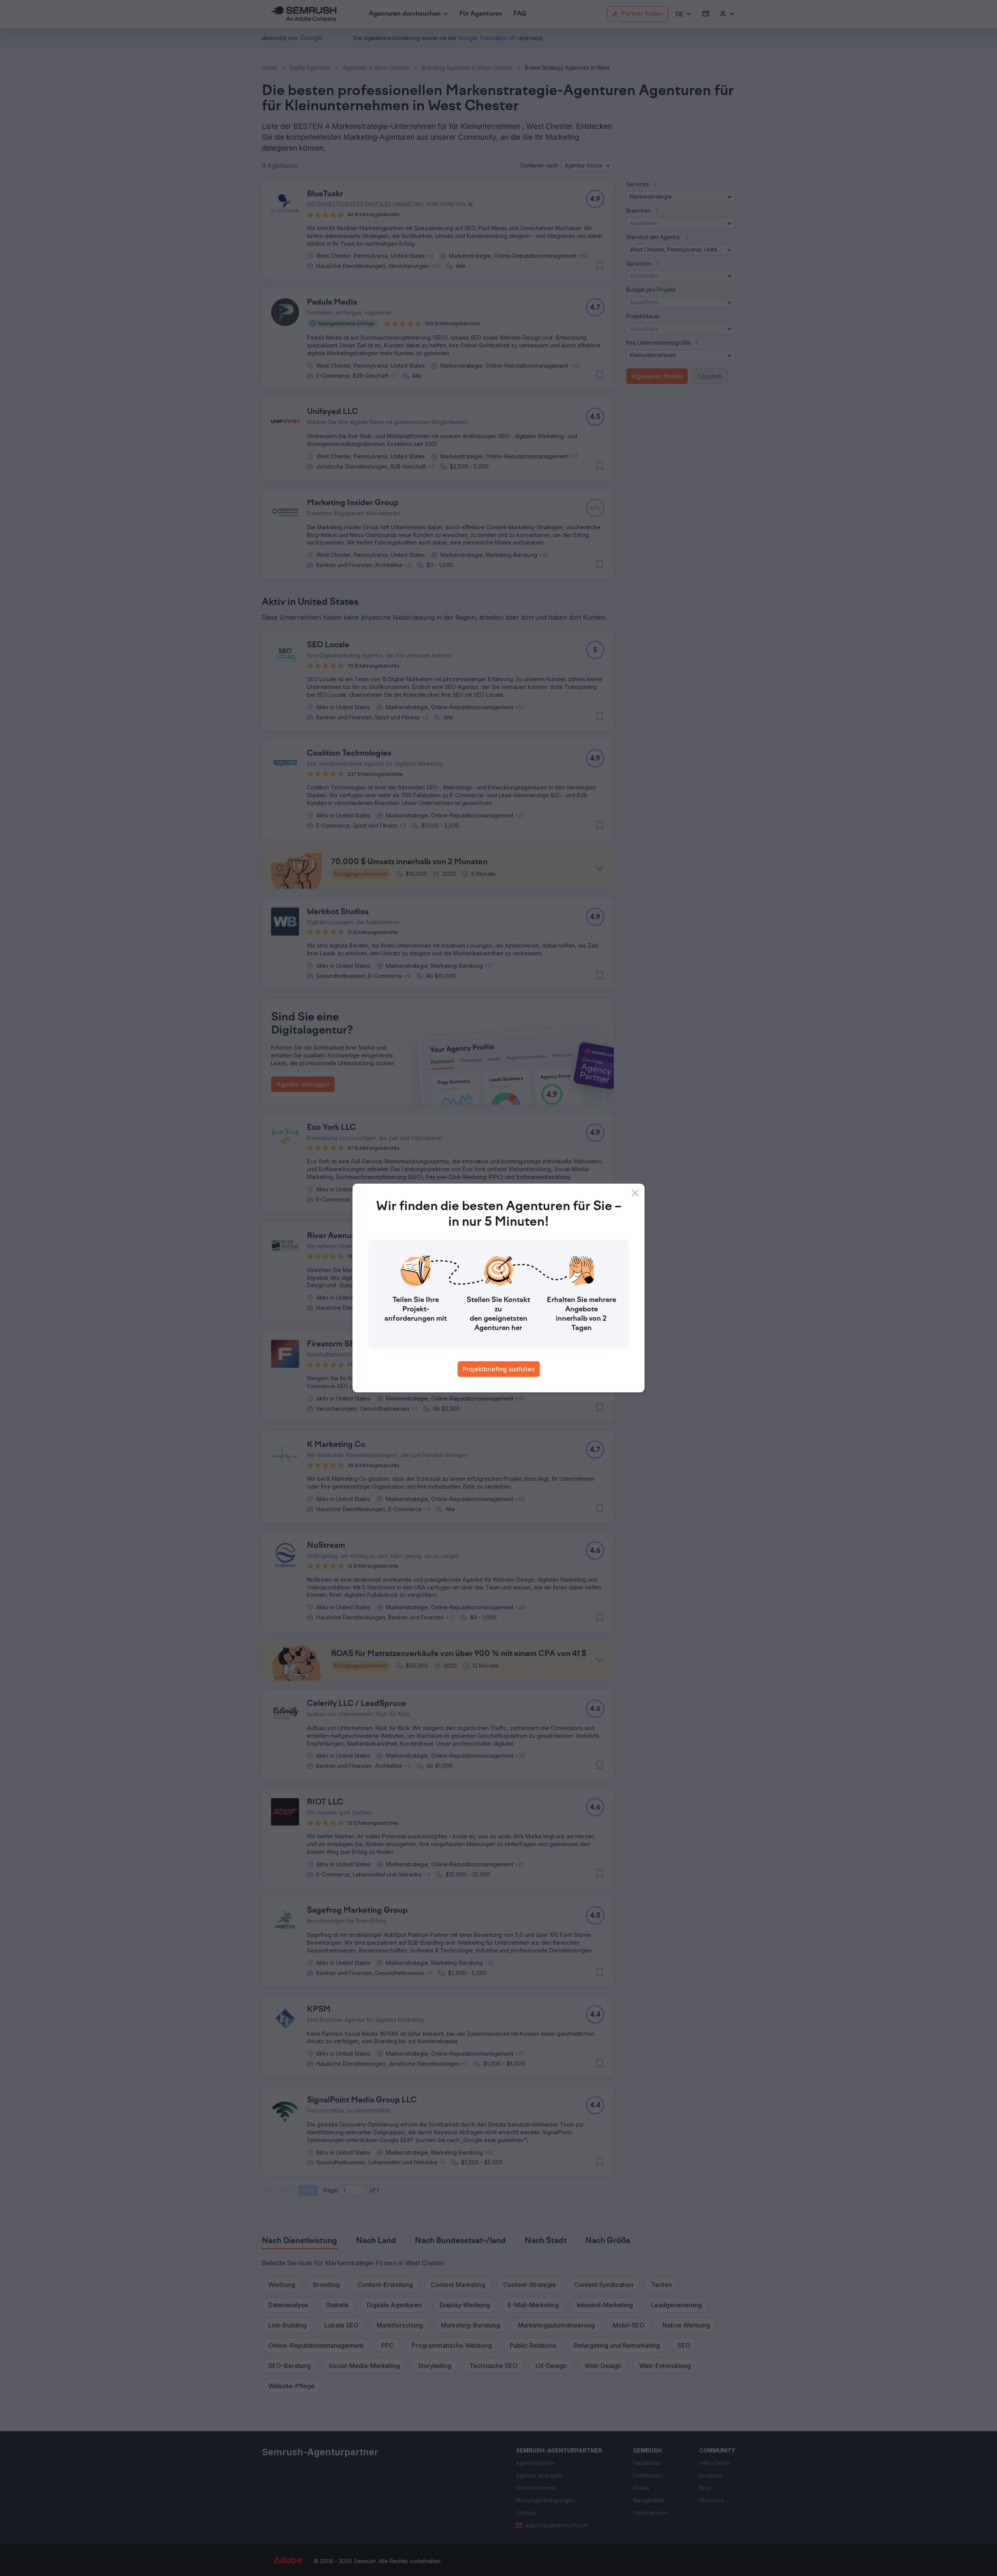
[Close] (635, 1193)
